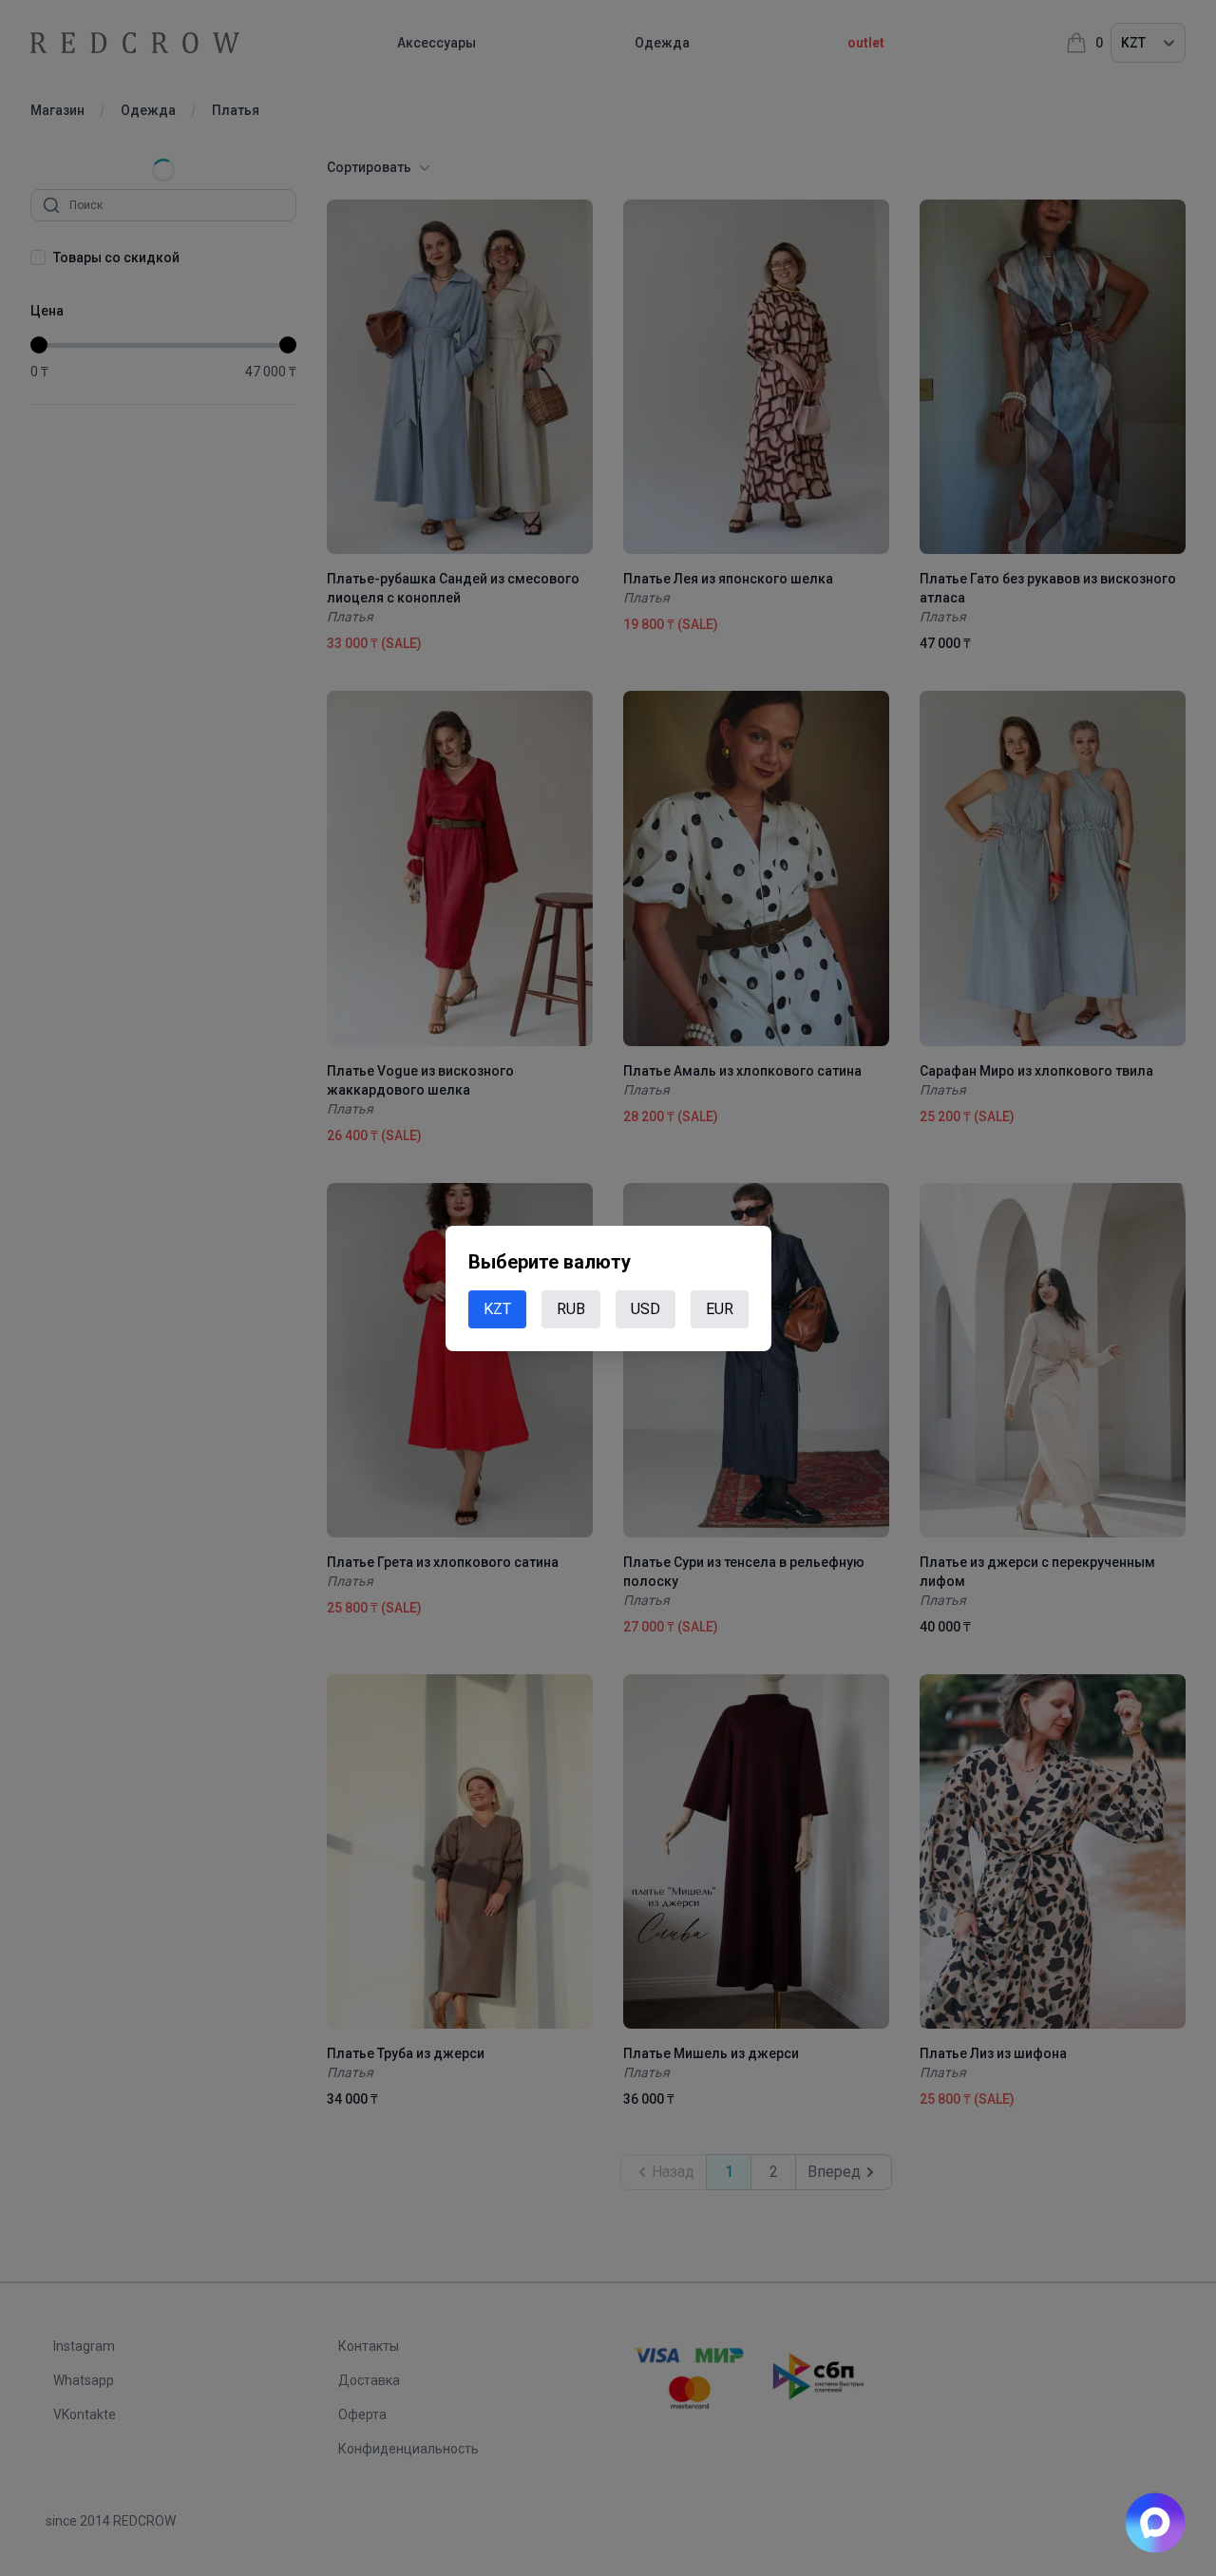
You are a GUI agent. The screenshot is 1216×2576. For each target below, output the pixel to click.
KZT (497, 1309)
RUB (571, 1309)
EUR (720, 1309)
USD (646, 1309)
